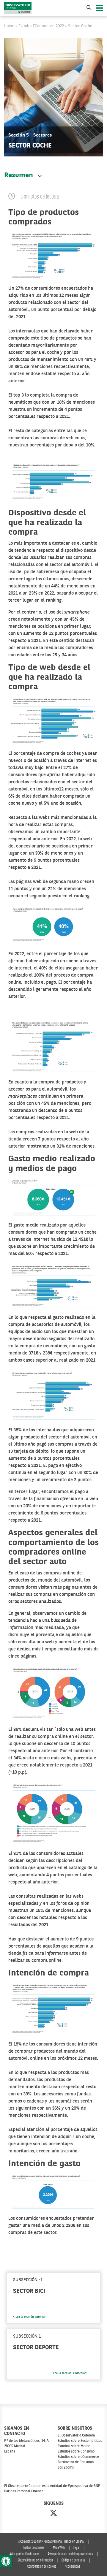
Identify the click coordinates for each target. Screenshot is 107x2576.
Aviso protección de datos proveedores (70, 2554)
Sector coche (80, 26)
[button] (6, 2561)
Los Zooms (66, 2468)
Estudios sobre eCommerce (78, 2457)
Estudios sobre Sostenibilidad (80, 2441)
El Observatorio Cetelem (76, 2436)
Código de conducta (73, 2560)
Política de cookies (34, 2548)
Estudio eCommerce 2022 (41, 26)
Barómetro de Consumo (76, 2462)
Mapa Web (59, 2548)
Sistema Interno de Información (35, 2560)
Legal (76, 2548)
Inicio (9, 26)
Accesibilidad (72, 2567)
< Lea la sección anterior (29, 2317)
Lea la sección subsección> (71, 2373)
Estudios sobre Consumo (76, 2452)
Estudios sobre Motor (74, 2446)
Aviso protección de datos (24, 2554)
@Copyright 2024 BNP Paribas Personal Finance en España (51, 2542)
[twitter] (53, 2514)
